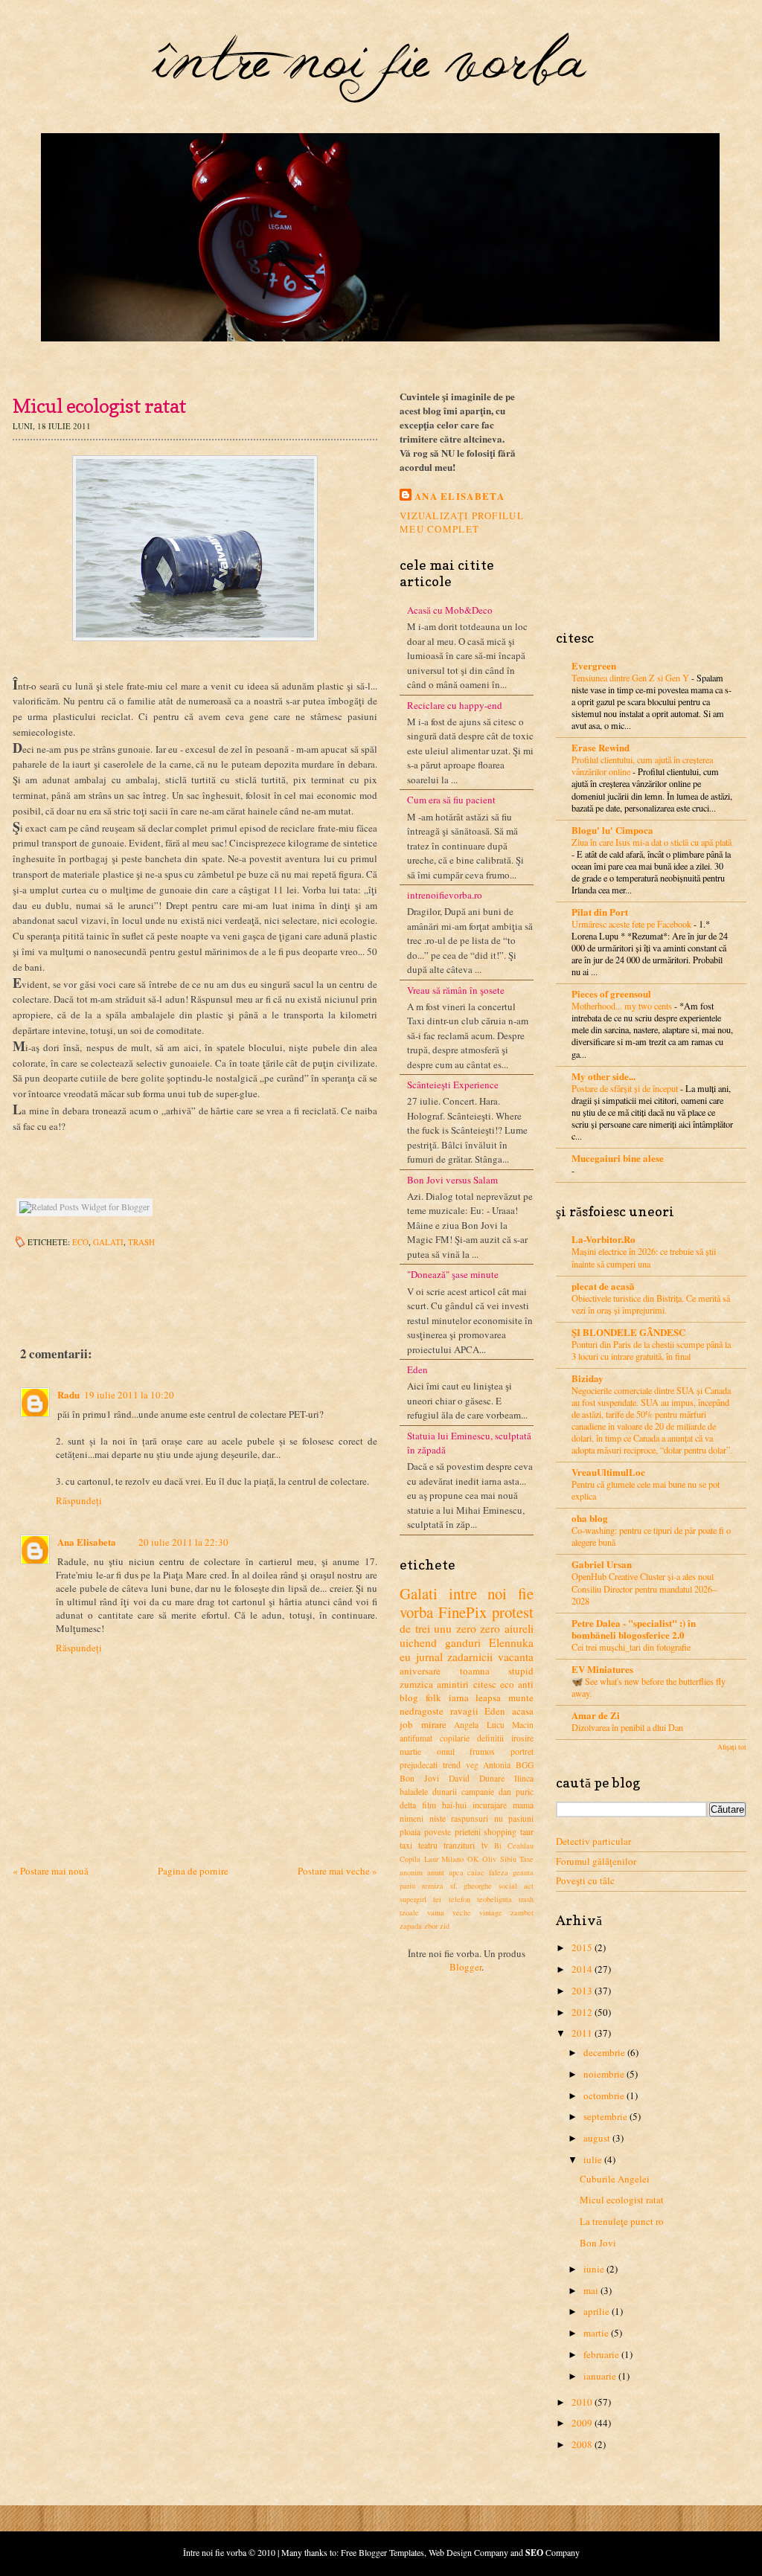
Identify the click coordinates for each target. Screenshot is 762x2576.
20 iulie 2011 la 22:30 (183, 1542)
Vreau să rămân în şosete (456, 990)
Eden (417, 1369)
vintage (491, 1912)
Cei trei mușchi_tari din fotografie (631, 1647)
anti (526, 1684)
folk (433, 1697)
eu (405, 1657)
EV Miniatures (602, 1669)
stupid (521, 1671)
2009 (582, 2423)
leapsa (488, 1697)
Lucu (496, 1725)
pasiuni (521, 1818)
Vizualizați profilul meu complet (462, 522)
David (459, 1778)
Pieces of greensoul (611, 993)
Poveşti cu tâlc (585, 1880)
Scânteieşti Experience (453, 1085)
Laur (431, 1859)
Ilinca (524, 1778)
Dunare (492, 1778)
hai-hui (454, 1805)
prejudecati (419, 1765)
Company (553, 2552)
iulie (593, 2159)
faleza (499, 1872)
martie (410, 1751)
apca (456, 1872)
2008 (582, 2444)
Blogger (465, 1967)
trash (141, 1242)
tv (485, 1845)
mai (591, 2290)
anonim (411, 1872)
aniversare (420, 1671)
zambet (522, 1912)
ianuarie (600, 2376)
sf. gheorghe (471, 1886)
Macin (523, 1725)
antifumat (416, 1738)
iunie (594, 2269)
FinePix (462, 1612)
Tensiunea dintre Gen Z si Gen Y (631, 678)
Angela (466, 1725)
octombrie (604, 2095)
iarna (459, 1697)
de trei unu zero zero (450, 1628)
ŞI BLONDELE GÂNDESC (628, 1332)
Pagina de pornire (193, 1871)
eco (80, 1242)
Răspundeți (79, 1500)
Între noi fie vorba (215, 2552)
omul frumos (466, 1751)
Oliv (489, 1859)
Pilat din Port (600, 912)
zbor (431, 1926)
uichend (418, 1642)
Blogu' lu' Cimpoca (612, 830)
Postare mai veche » (337, 1871)
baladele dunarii (428, 1792)
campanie (478, 1792)
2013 (582, 1991)
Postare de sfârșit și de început (626, 1088)
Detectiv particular (593, 1841)
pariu (407, 1886)
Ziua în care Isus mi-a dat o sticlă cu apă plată (651, 842)
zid (445, 1926)
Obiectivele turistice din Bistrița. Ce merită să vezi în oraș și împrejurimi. (651, 1304)
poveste (438, 1832)
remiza (433, 1886)
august (597, 2138)
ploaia (410, 1832)
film (429, 1805)
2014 (582, 1969)
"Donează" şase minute (453, 1274)
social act (516, 1886)
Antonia (497, 1765)
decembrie (604, 2052)
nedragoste (422, 1711)
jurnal (429, 1657)
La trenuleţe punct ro (622, 2221)
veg (472, 1765)
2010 (582, 2402)
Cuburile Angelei (615, 2179)
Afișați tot (732, 1747)
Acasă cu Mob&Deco (450, 610)
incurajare (490, 1805)
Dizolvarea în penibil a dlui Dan (627, 1727)
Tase (526, 1859)
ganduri (463, 1642)
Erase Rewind (601, 747)
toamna (475, 1671)
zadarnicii (470, 1657)
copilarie (455, 1738)
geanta (523, 1872)
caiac (476, 1872)
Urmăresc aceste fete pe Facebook (633, 924)
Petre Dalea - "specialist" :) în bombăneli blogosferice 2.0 (634, 1629)
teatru (428, 1845)
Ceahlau (521, 1846)
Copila (410, 1859)
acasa (523, 1711)
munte (521, 1697)
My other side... (603, 1076)
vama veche (449, 1912)
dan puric (516, 1792)
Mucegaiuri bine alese (618, 1158)
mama (523, 1805)
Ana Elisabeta (87, 1542)
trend (452, 1765)
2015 (582, 1947)
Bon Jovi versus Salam (452, 1180)
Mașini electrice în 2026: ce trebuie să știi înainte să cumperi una (644, 1257)
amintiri (453, 1684)
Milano (452, 1859)
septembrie (605, 2116)
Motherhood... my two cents (623, 1006)
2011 (582, 2033)
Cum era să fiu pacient (451, 800)
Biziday (587, 1378)
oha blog (590, 1518)
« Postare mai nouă (51, 1871)
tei (437, 1899)
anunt (436, 1872)
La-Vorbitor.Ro (603, 1239)
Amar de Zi (596, 1715)
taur (527, 1832)
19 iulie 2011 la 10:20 (129, 1395)
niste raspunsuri (459, 1818)
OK (473, 1859)
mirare (434, 1724)
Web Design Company (468, 2552)
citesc (485, 1684)
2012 (582, 2012)
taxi (406, 1845)
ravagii (464, 1711)
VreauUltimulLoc (608, 1472)
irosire (522, 1738)
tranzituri (459, 1845)
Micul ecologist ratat (622, 2200)
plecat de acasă (603, 1286)
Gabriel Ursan (602, 1564)
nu (499, 1818)
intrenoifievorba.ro (445, 895)
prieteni (468, 1832)
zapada (411, 1926)
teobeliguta (494, 1899)
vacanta (516, 1657)
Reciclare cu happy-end (455, 705)
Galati (108, 1242)
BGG (525, 1765)
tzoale (409, 1912)
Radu (68, 1394)
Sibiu (508, 1859)
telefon (460, 1899)
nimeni (412, 1818)
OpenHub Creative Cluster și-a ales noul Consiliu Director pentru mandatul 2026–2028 (644, 1588)
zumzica (416, 1684)
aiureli (519, 1628)
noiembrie (604, 2074)
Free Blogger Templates (382, 2552)
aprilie (596, 2311)
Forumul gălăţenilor (596, 1861)
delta (408, 1805)
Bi (498, 1846)
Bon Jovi (419, 1778)
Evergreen (594, 665)
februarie (601, 2354)
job (406, 1724)
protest (513, 1612)
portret (522, 1751)
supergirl (413, 1899)
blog (409, 1697)
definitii (490, 1738)
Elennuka (511, 1642)
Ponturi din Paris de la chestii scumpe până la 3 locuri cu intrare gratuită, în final (651, 1350)
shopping (500, 1832)
